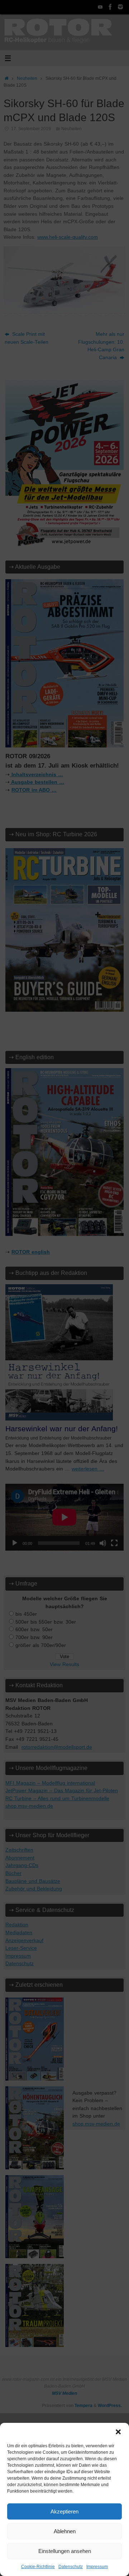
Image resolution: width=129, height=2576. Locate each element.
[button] (118, 2432)
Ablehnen (65, 2531)
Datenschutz (71, 2567)
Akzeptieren (64, 2511)
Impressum (97, 2567)
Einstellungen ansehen (65, 2551)
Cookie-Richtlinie (38, 2567)
